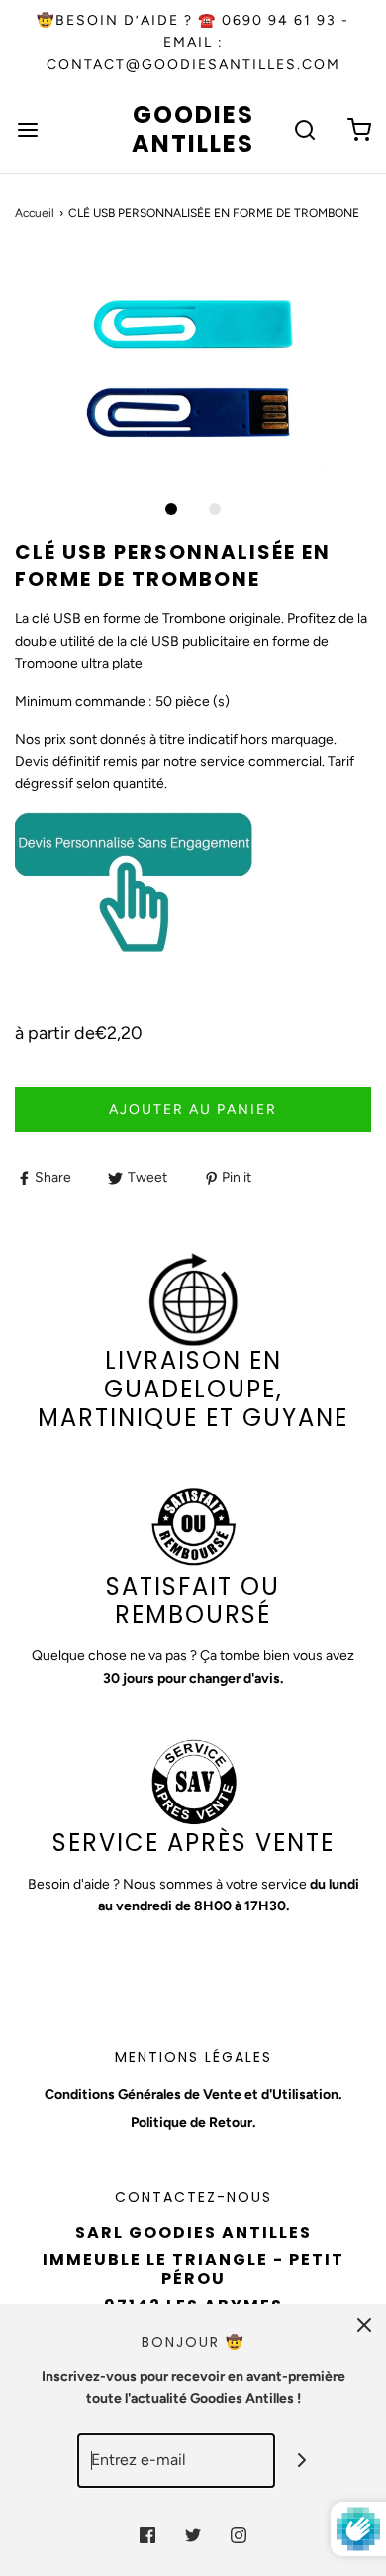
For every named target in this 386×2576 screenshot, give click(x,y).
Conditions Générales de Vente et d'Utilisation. (193, 2094)
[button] (193, 370)
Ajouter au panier (193, 1110)
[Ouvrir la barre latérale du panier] (359, 129)
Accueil (35, 213)
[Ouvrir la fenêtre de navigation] (27, 129)
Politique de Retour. (193, 2123)
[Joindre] (302, 2461)
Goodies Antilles (193, 130)
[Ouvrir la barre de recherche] (304, 129)
